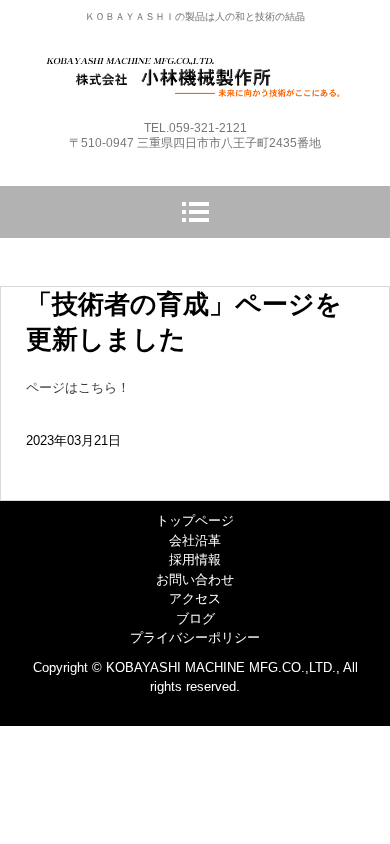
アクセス (195, 598)
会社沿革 (195, 540)
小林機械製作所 (195, 72)
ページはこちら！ (78, 387)
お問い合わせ (195, 579)
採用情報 (195, 559)
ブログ (195, 618)
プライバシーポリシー (195, 637)
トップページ (195, 520)
